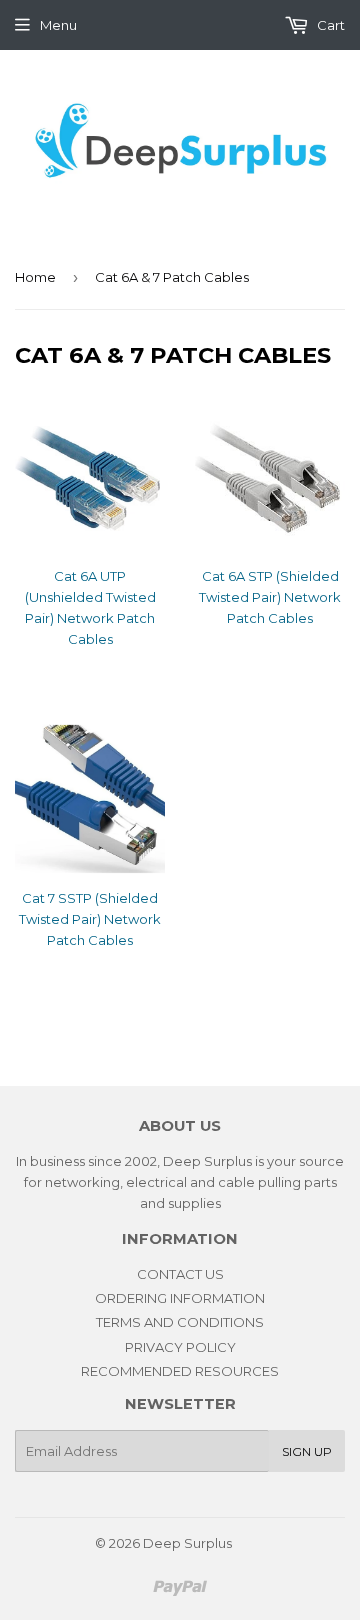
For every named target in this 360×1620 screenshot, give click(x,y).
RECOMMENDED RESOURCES (180, 1371)
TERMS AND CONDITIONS (180, 1322)
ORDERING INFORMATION (180, 1298)
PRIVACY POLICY (180, 1347)
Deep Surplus (187, 1543)
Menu (58, 25)
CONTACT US (180, 1274)
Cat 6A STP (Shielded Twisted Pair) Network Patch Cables (270, 597)
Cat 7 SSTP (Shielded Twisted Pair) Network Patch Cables (90, 919)
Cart (329, 25)
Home (35, 277)
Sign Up (307, 1451)
